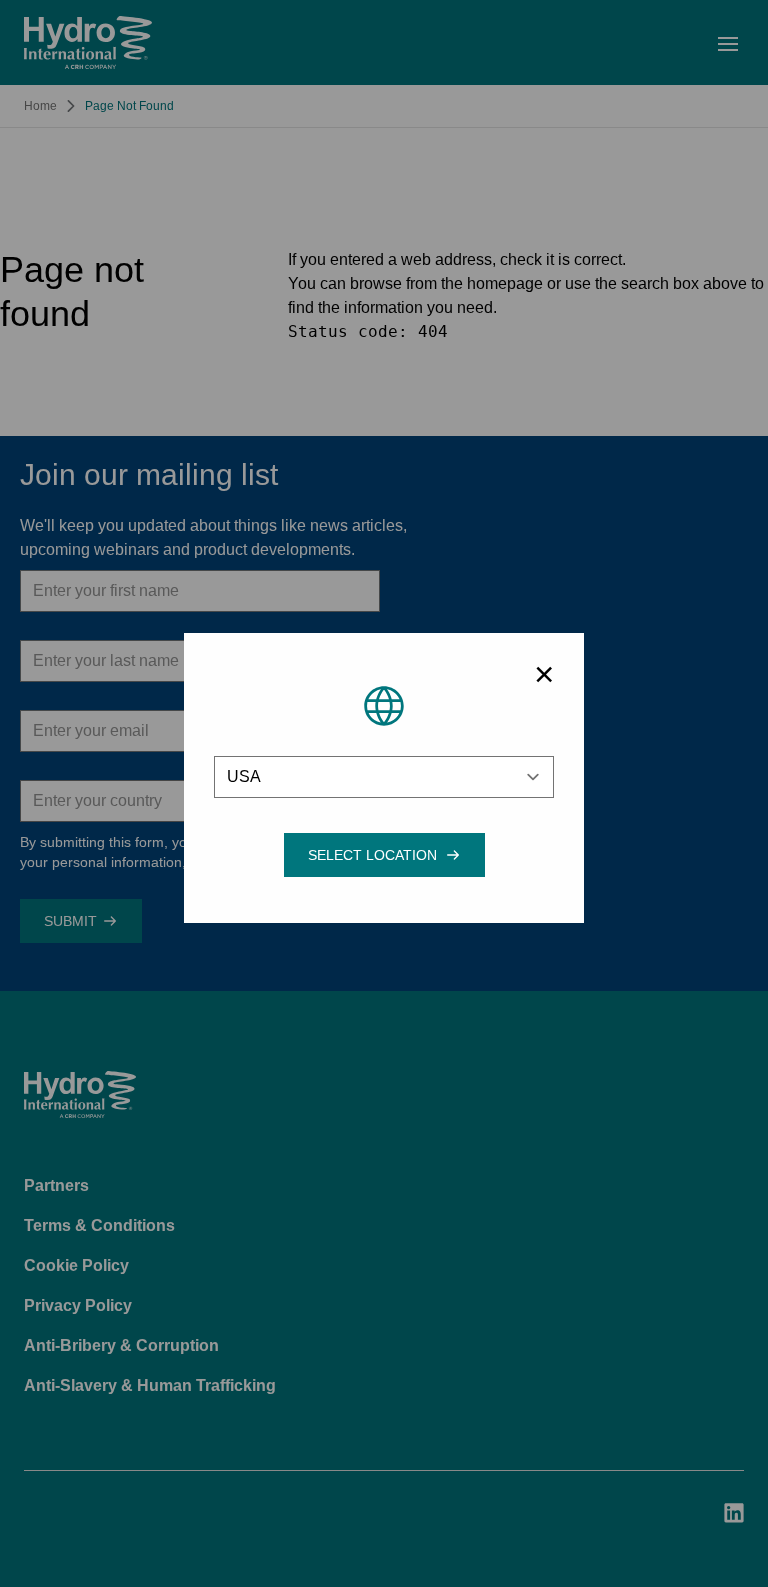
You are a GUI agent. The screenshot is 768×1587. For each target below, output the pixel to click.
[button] (372, 855)
